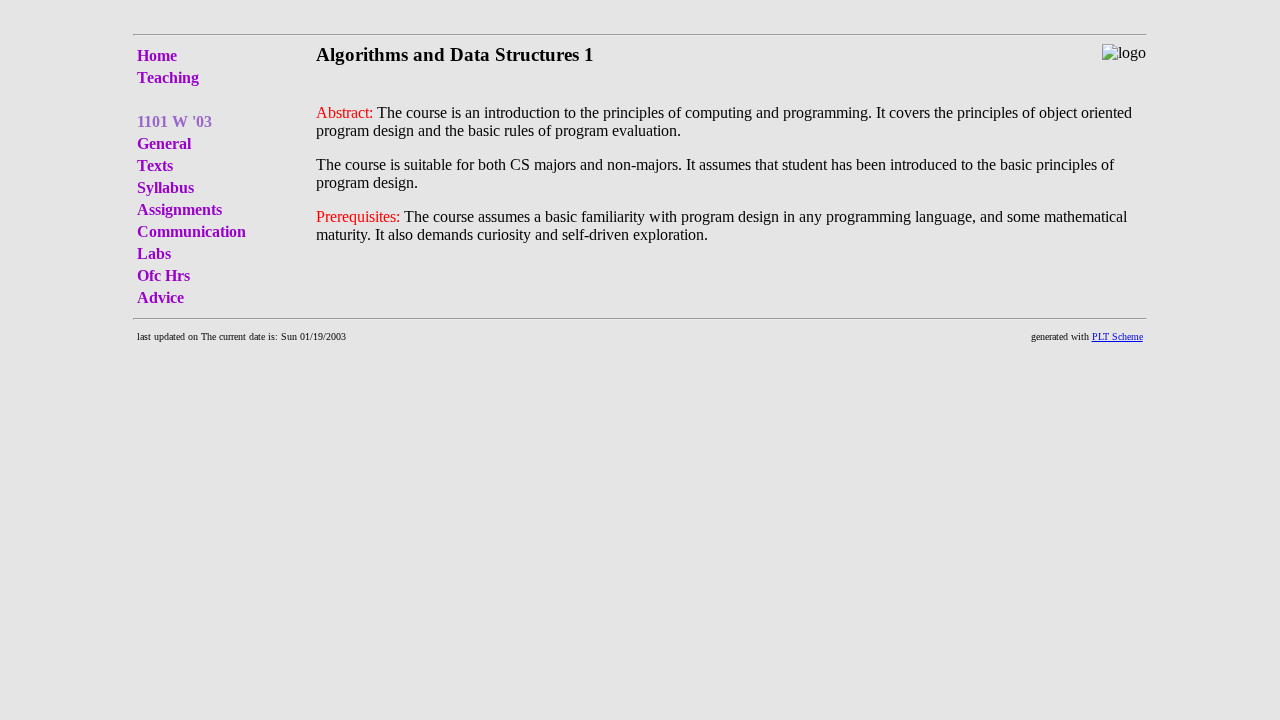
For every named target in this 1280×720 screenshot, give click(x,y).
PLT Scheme (1117, 336)
